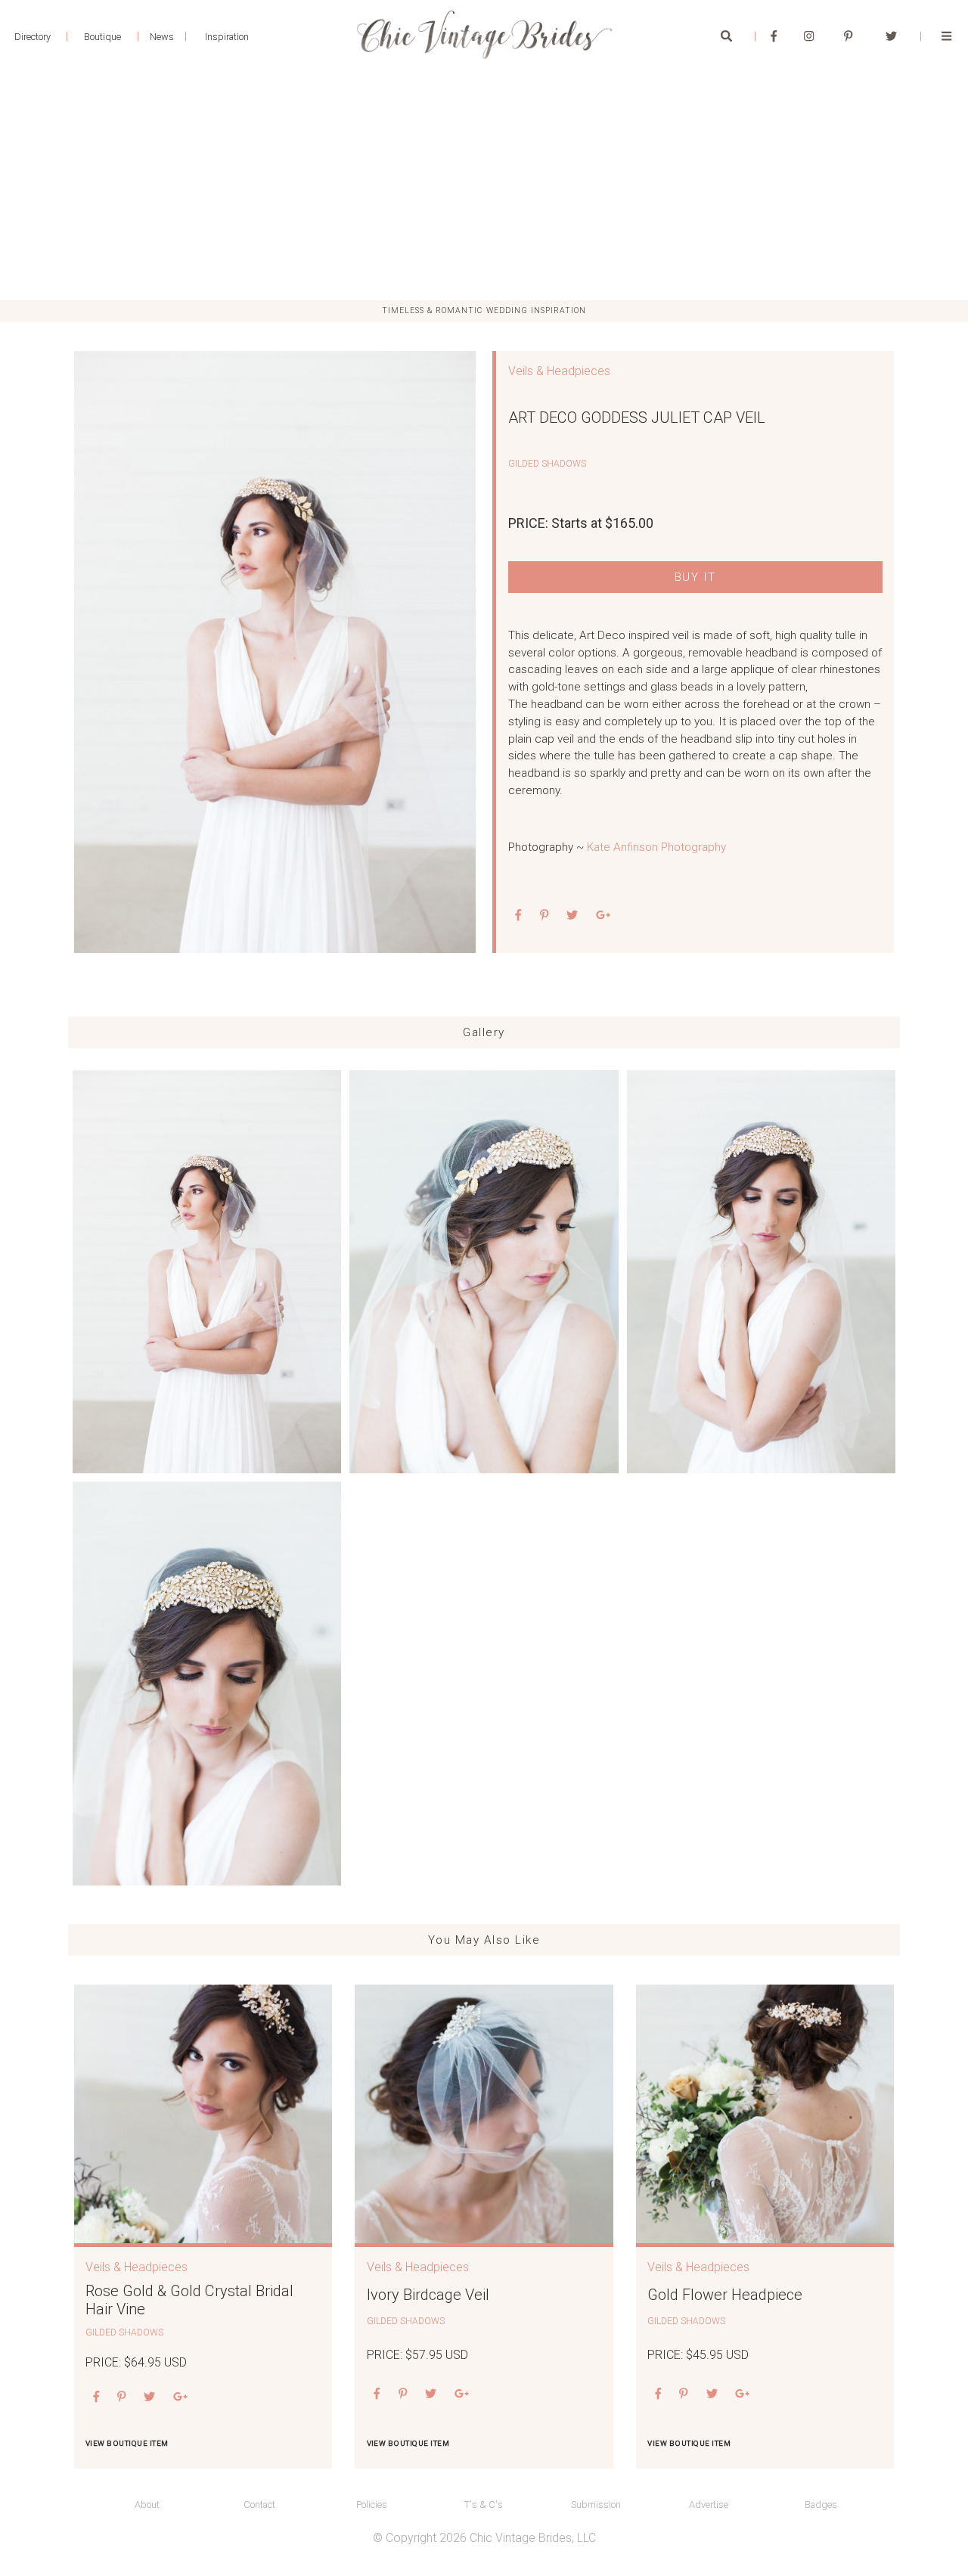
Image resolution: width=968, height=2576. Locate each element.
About (147, 2505)
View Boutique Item (127, 2443)
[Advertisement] (484, 187)
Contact (259, 2505)
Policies (372, 2505)
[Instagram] (809, 36)
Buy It (695, 577)
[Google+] (603, 916)
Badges (821, 2505)
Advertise (709, 2505)
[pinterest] (544, 916)
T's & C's (484, 2505)
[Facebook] (774, 36)
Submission (596, 2505)
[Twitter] (891, 36)
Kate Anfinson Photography (656, 847)
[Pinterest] (848, 36)
